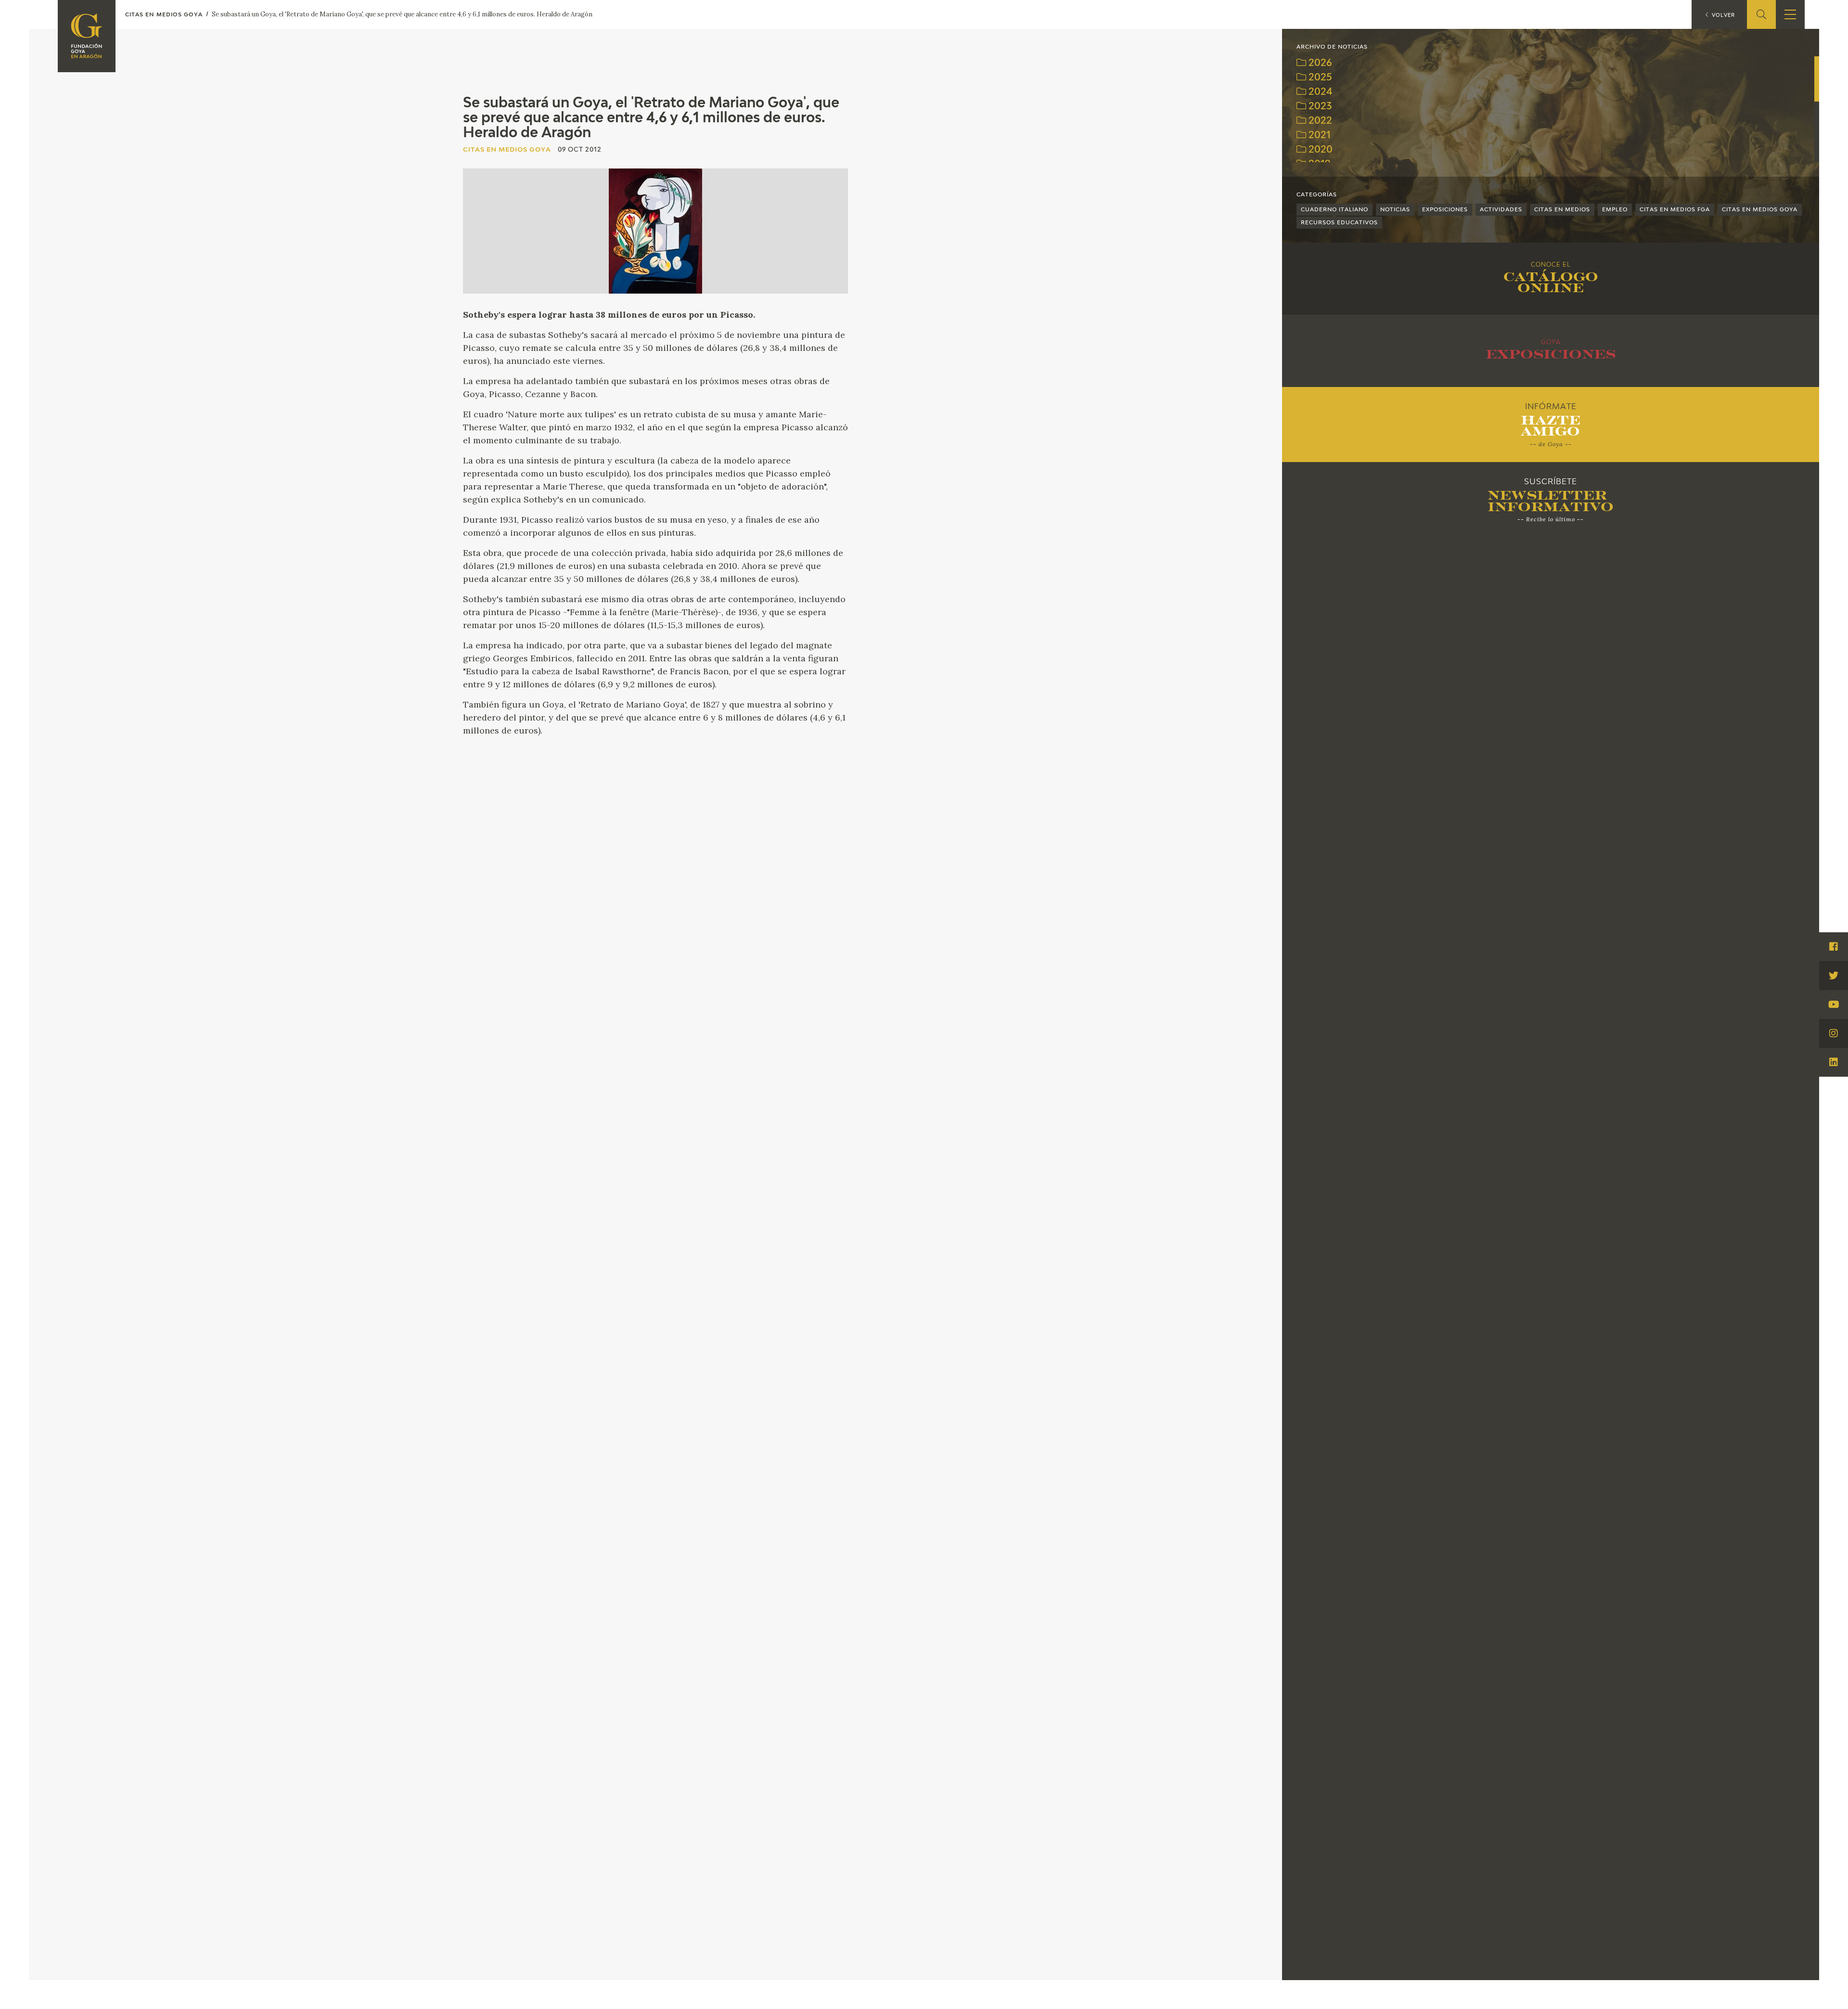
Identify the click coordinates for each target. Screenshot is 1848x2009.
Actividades (1501, 210)
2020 (1319, 150)
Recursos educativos (1339, 223)
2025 (1319, 78)
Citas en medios (1562, 210)
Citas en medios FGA (1675, 210)
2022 (1319, 121)
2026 (1319, 63)
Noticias (1395, 210)
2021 (1318, 135)
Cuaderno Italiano (1335, 210)
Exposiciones (1445, 210)
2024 (1319, 92)
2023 (1319, 107)
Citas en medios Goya (1760, 210)
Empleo (1615, 210)
